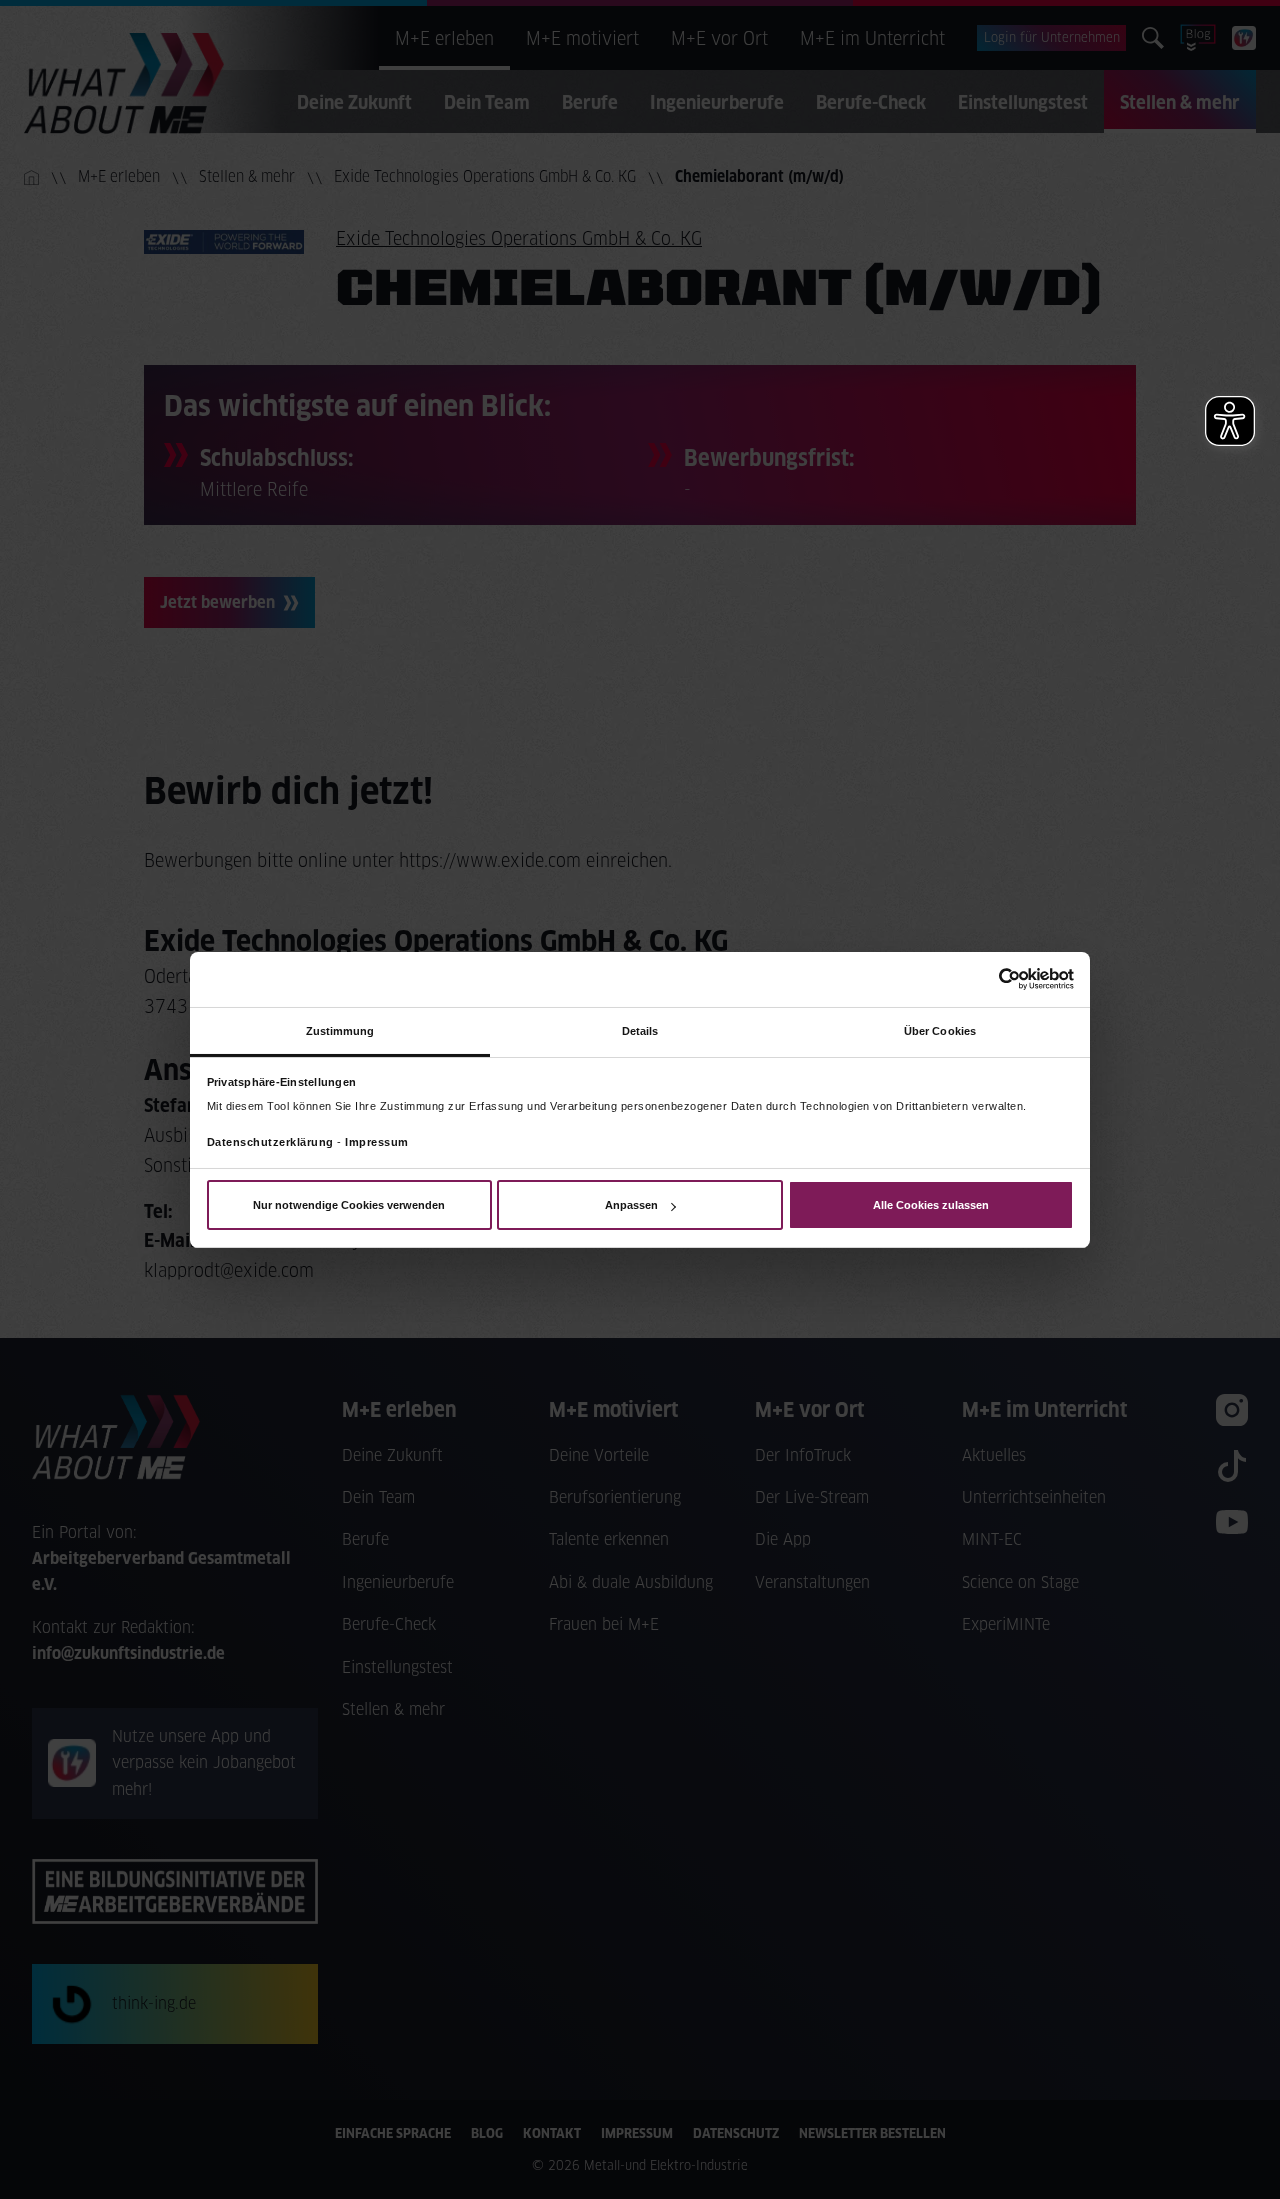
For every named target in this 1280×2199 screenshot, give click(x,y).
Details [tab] (640, 1030)
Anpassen (631, 1205)
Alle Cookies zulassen (931, 1205)
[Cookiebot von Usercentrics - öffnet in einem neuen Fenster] (986, 979)
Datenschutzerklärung (270, 1142)
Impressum (377, 1142)
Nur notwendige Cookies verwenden (349, 1205)
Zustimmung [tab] (340, 1030)
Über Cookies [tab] (940, 1030)
